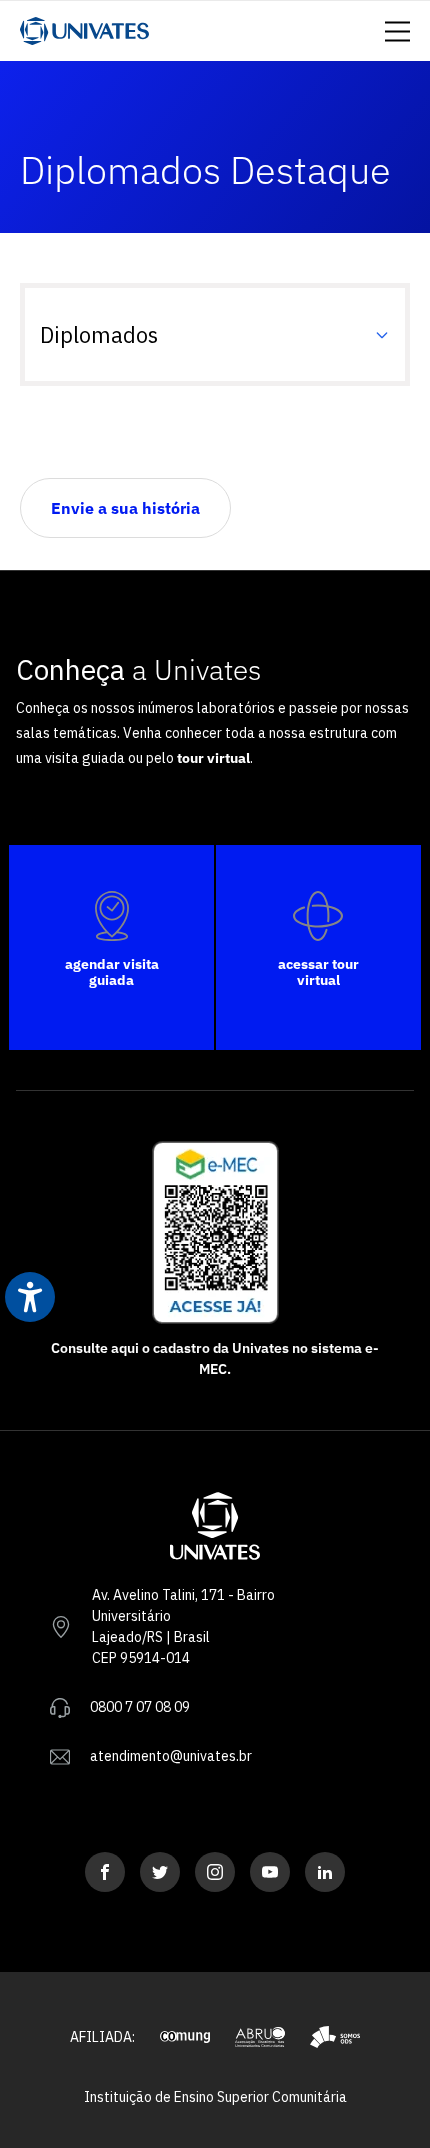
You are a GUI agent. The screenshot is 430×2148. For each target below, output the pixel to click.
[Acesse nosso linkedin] (325, 1872)
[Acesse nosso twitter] (160, 1872)
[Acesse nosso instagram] (215, 1872)
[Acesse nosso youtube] (270, 1872)
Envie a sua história (125, 508)
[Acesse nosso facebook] (105, 1872)
